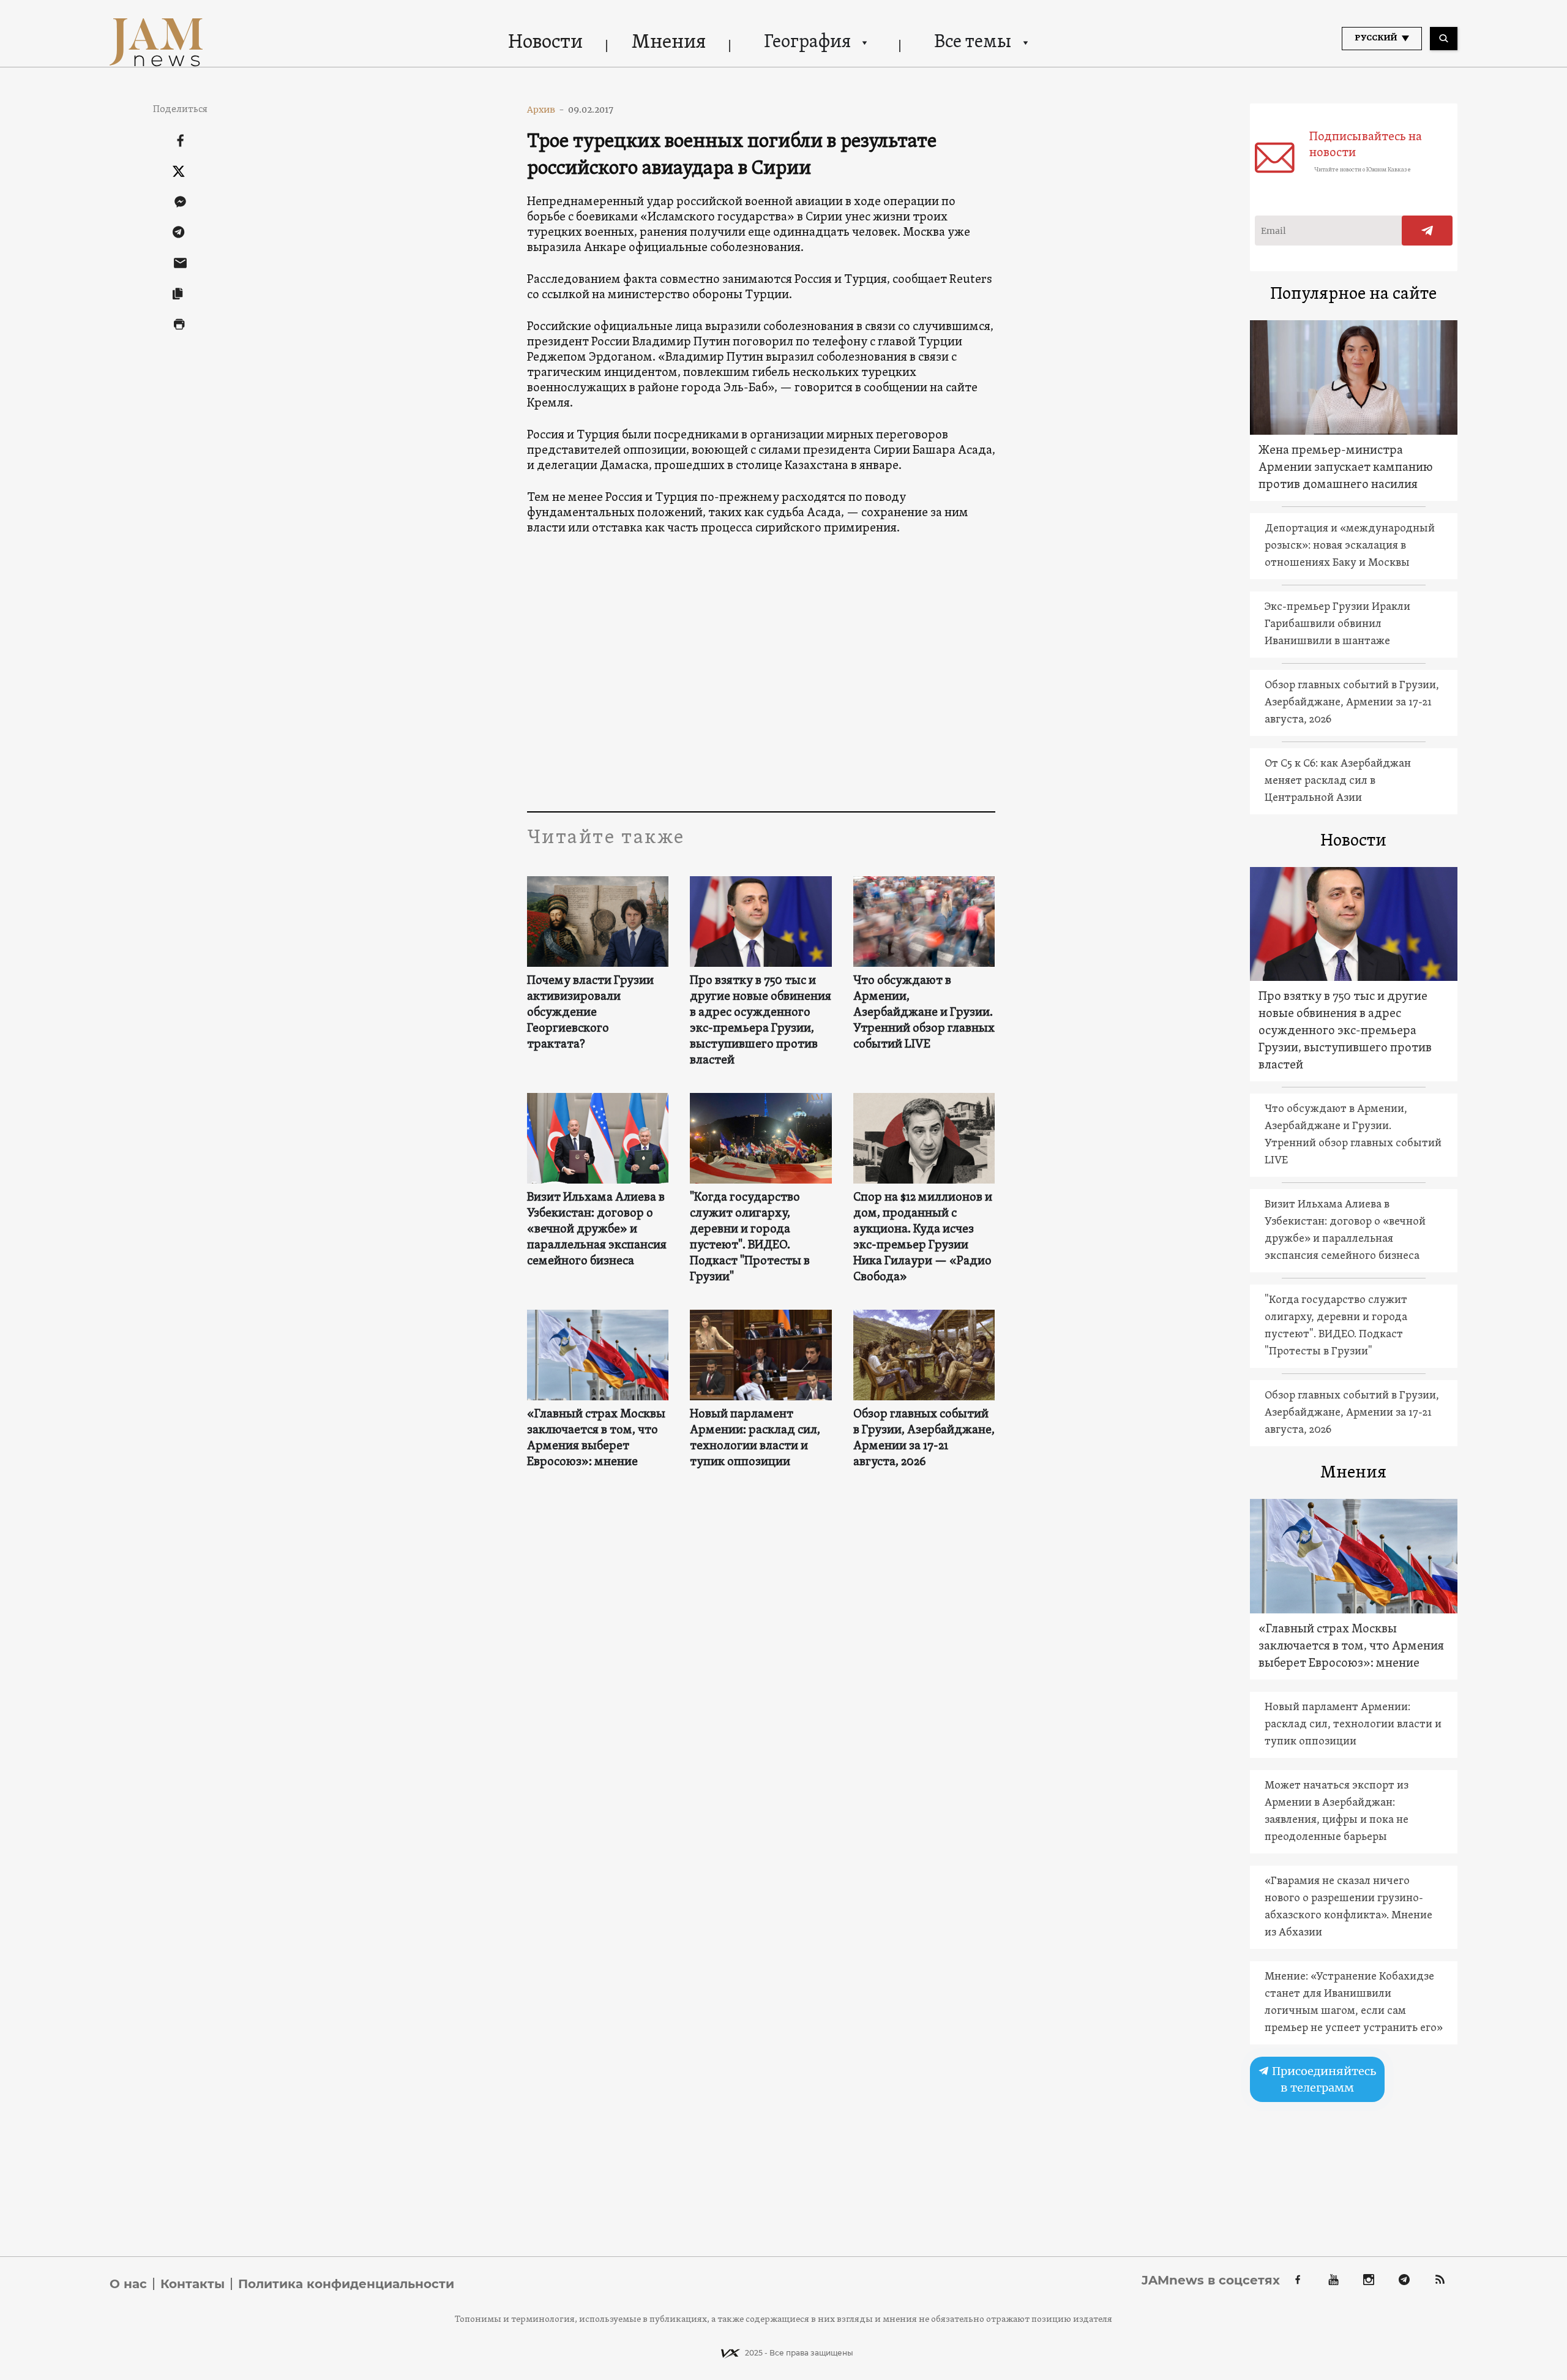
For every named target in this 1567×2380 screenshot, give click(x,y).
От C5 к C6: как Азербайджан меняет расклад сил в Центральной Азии (1338, 781)
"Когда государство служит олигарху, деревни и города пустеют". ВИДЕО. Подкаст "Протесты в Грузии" (750, 1237)
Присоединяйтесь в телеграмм (1323, 2079)
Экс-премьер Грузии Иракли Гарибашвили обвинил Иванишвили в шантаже (1337, 624)
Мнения (669, 43)
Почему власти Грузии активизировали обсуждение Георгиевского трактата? (590, 1013)
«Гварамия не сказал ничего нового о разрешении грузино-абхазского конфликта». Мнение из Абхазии (1348, 1907)
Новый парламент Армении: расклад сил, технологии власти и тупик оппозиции (755, 1438)
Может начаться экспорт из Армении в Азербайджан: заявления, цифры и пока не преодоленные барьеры (1337, 1811)
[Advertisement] (761, 689)
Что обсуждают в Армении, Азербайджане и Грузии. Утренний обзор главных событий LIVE (924, 1013)
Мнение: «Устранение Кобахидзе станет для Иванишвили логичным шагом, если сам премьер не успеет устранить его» (1354, 2003)
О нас (128, 2284)
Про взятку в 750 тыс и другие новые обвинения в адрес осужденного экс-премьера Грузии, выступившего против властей (761, 1021)
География (807, 43)
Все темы (973, 43)
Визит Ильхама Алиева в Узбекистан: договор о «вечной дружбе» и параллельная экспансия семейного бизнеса (597, 1229)
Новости (545, 43)
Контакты (193, 2284)
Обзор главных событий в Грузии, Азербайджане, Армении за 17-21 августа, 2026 (924, 1438)
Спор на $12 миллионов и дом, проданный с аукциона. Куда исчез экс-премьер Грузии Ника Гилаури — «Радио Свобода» (923, 1237)
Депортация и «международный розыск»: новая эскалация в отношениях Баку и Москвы (1350, 546)
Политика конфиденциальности (346, 2284)
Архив (546, 110)
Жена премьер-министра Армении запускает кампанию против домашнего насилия (1346, 468)
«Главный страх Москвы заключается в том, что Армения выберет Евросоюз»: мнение (596, 1438)
